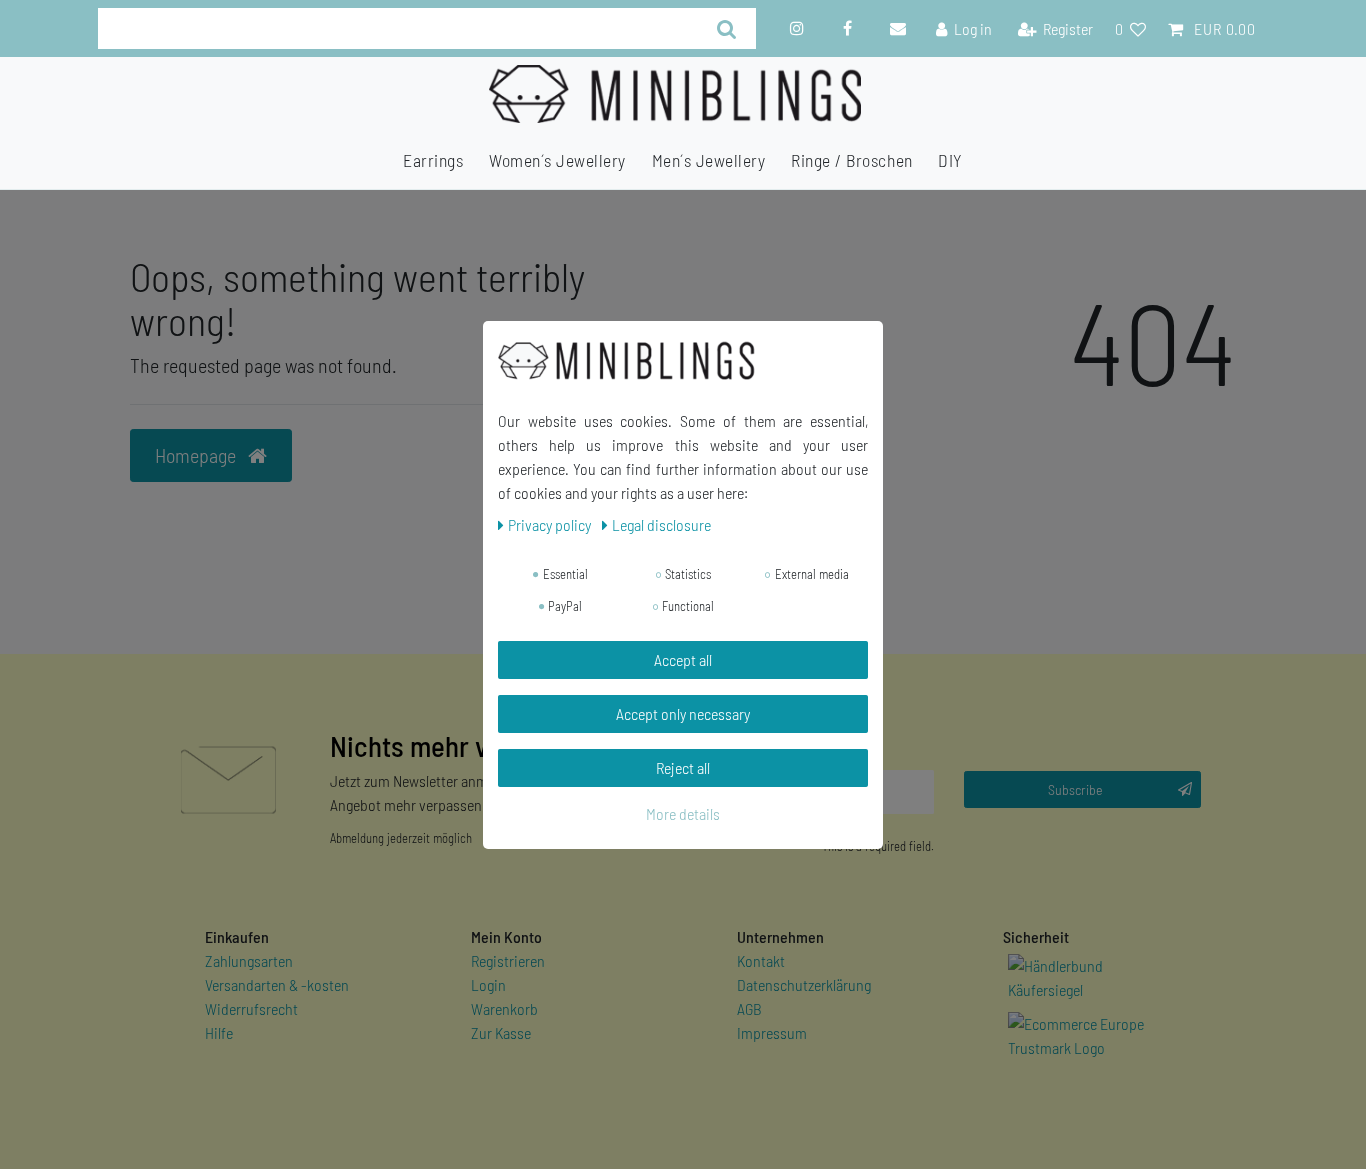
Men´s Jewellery (709, 160)
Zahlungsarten (249, 960)
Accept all (683, 659)
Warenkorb (504, 1008)
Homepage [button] (197, 455)
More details (683, 813)
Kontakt (761, 960)
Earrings (433, 160)
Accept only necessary (683, 713)
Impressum (772, 1032)
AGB (749, 1008)
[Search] (726, 28)
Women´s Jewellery (557, 160)
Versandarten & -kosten (277, 984)
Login (488, 984)
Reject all (683, 767)
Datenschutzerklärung (804, 984)
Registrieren (508, 960)
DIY (950, 160)
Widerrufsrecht (251, 1008)
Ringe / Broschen (851, 160)
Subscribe (1075, 789)
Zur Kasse (501, 1032)
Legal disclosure (661, 524)
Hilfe (219, 1032)
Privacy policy (551, 524)
